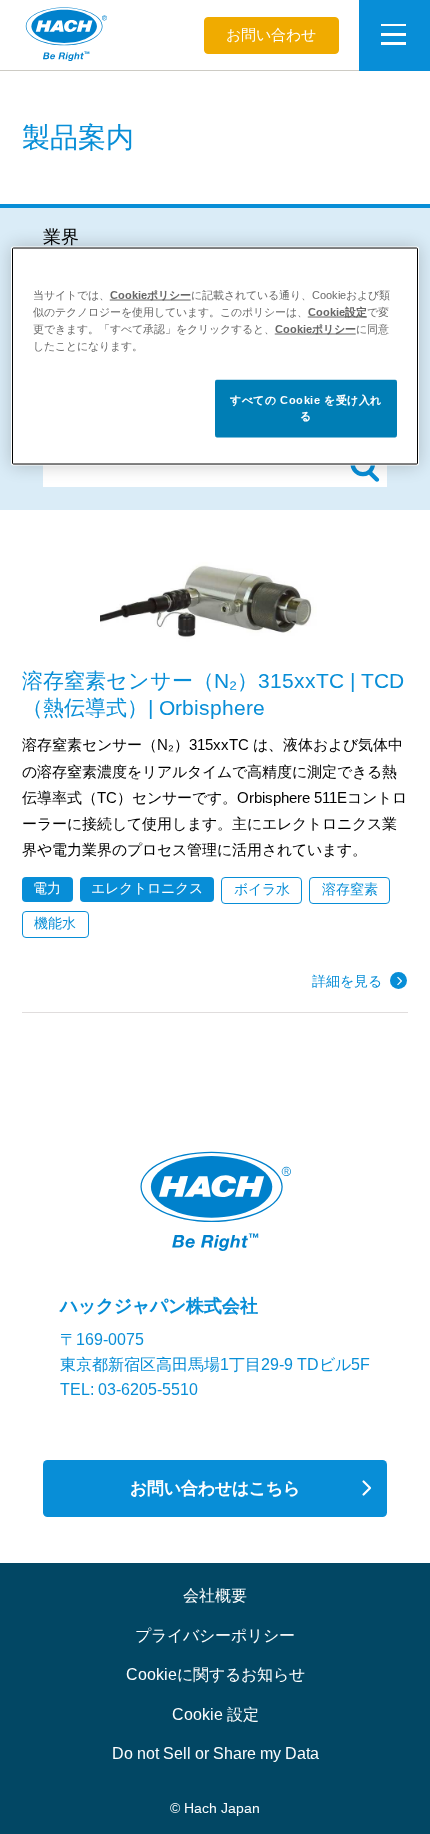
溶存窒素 (350, 889)
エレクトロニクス (147, 888)
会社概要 (215, 1595)
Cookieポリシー (150, 295)
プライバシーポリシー (215, 1635)
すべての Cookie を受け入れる (306, 408)
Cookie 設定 (215, 1714)
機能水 (55, 923)
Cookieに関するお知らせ (215, 1674)
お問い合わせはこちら (215, 1488)
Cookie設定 (337, 312)
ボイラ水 (262, 889)
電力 (47, 888)
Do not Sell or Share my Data (215, 1753)
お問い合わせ (271, 35)
